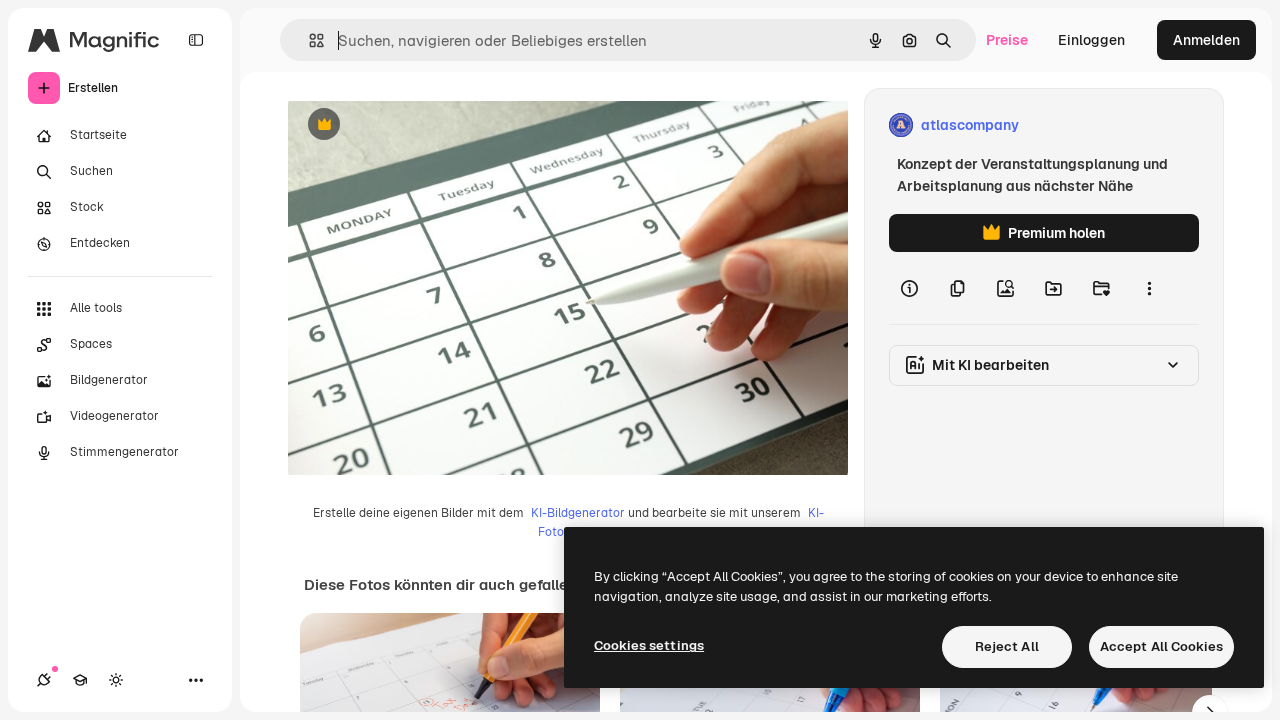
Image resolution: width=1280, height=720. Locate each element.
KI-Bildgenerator (578, 513)
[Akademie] (80, 680)
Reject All (1007, 646)
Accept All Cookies (1161, 646)
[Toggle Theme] (116, 680)
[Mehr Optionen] (1149, 288)
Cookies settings (649, 645)
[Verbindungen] (44, 680)
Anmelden (1206, 40)
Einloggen (1091, 40)
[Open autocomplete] (308, 40)
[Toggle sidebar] (196, 40)
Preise (1007, 40)
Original (416, 125)
